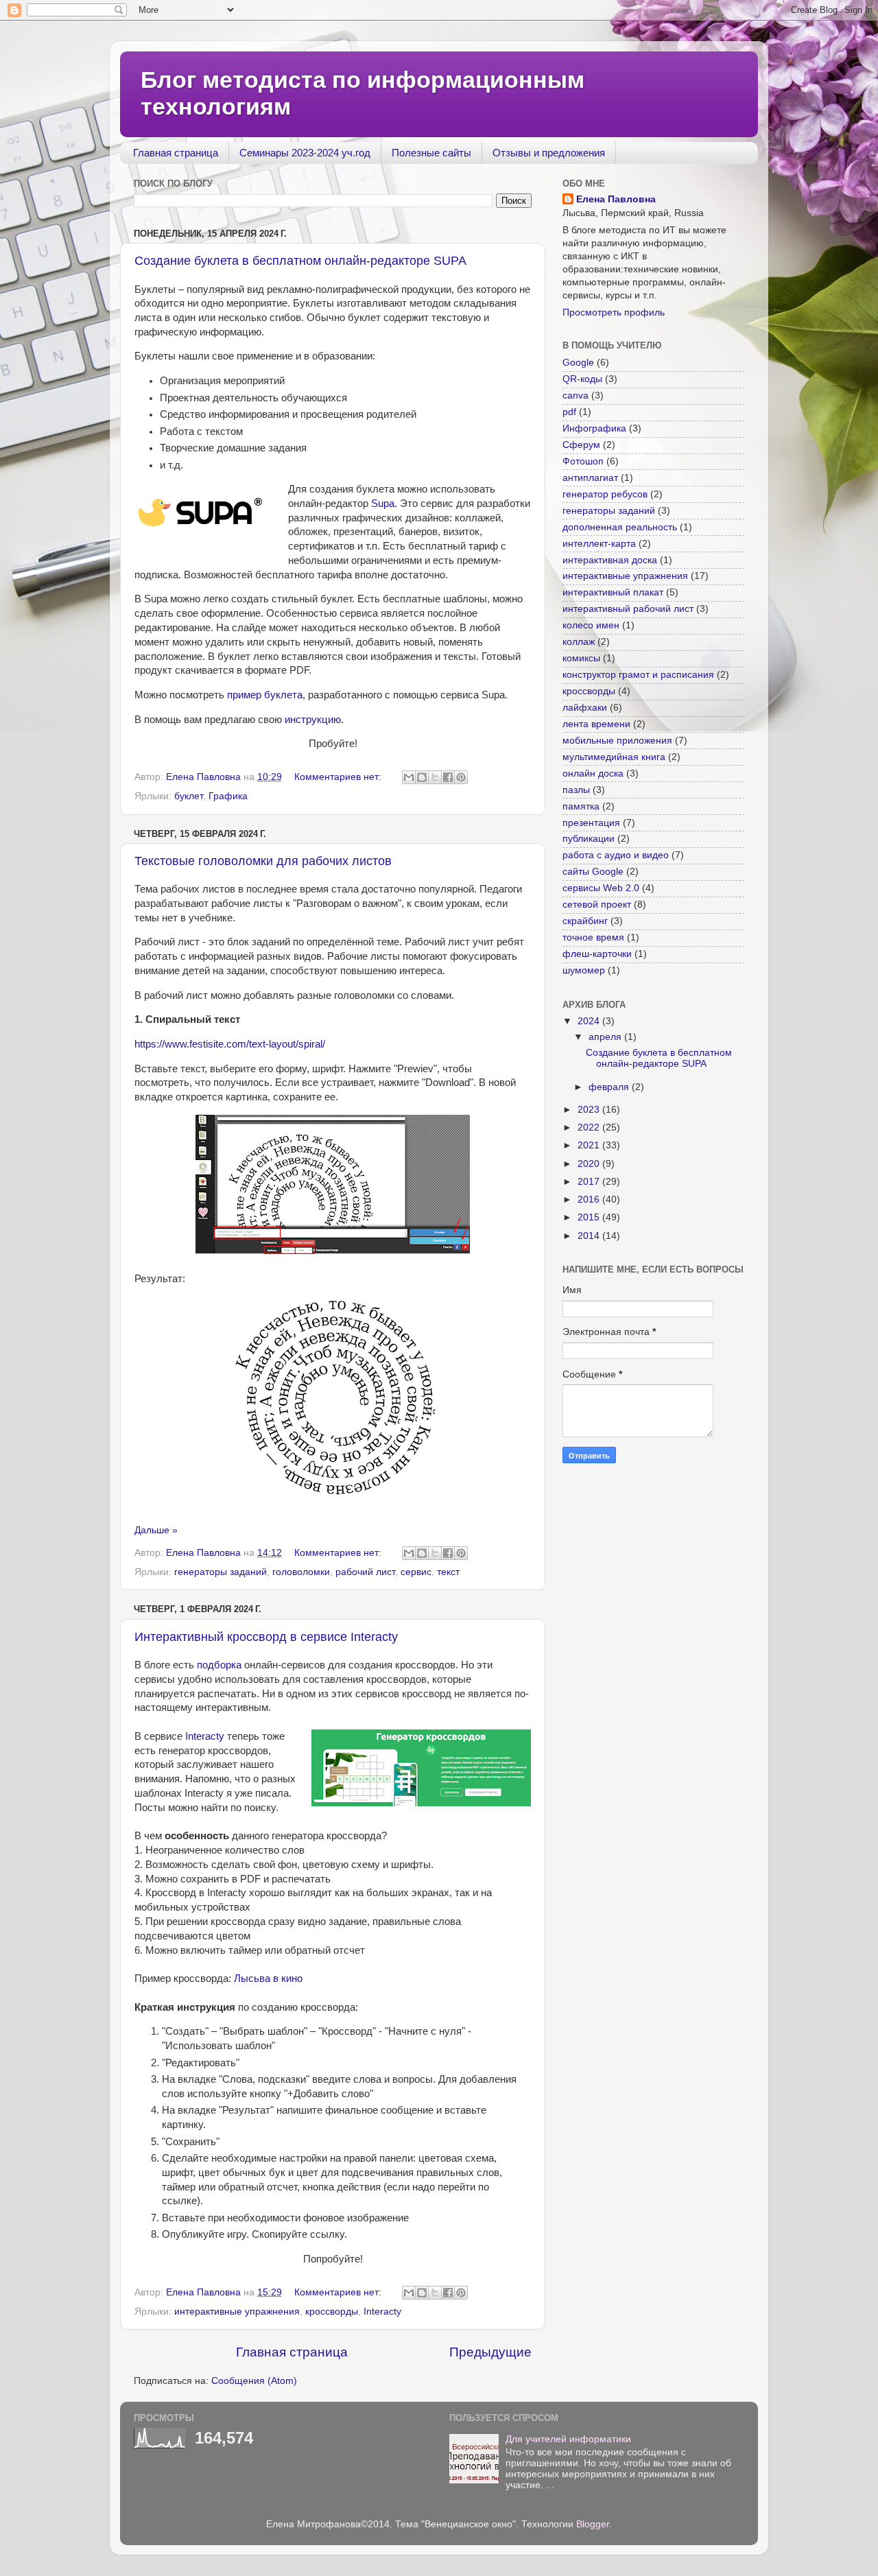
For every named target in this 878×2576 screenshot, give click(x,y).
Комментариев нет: (339, 777)
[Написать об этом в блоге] (422, 777)
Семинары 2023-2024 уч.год (305, 153)
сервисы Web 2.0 (601, 888)
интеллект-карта (599, 544)
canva (576, 395)
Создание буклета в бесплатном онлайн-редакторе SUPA (300, 261)
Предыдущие (490, 2352)
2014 (590, 1236)
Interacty (205, 1736)
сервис (416, 1572)
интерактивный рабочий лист (628, 609)
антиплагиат (590, 478)
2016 (590, 1200)
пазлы (576, 790)
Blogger (593, 2524)
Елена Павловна (616, 199)
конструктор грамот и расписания (638, 675)
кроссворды (332, 2312)
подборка (219, 1665)
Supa (383, 504)
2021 (590, 1145)
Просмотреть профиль (614, 312)
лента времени (596, 724)
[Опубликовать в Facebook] (448, 777)
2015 (590, 1217)
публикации (589, 839)
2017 (590, 1182)
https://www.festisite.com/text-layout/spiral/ (230, 1044)
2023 (590, 1110)
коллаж (579, 642)
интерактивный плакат (613, 592)
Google (578, 363)
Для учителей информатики (568, 2439)
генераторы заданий (221, 1572)
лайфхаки (585, 708)
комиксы (581, 658)
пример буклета (265, 695)
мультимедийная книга (614, 757)
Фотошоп (583, 461)
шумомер (584, 970)
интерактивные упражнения (237, 2312)
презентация (591, 823)
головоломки (301, 1572)
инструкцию (313, 720)
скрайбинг (585, 921)
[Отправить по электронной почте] (409, 777)
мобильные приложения (617, 741)
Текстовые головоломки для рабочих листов (263, 861)
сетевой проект (597, 905)
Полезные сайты (431, 153)
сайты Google (593, 872)
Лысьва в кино (268, 1978)
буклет (189, 796)
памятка (581, 806)
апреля (606, 1037)
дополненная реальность (620, 527)
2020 (590, 1164)
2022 (590, 1127)
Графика (228, 796)
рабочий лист (365, 1572)
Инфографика (594, 428)
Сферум (581, 445)
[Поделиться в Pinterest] (461, 777)
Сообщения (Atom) (254, 2381)
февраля (610, 1087)
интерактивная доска (610, 560)
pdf (569, 412)
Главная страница (176, 153)
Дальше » (156, 1530)
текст (448, 1572)
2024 (590, 1021)
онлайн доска (593, 773)
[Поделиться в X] (435, 777)
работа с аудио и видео (616, 855)
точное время (593, 937)
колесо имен (591, 625)
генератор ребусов (605, 494)
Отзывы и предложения (549, 153)
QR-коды (582, 379)
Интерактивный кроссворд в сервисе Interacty (266, 1637)
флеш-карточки (597, 954)
